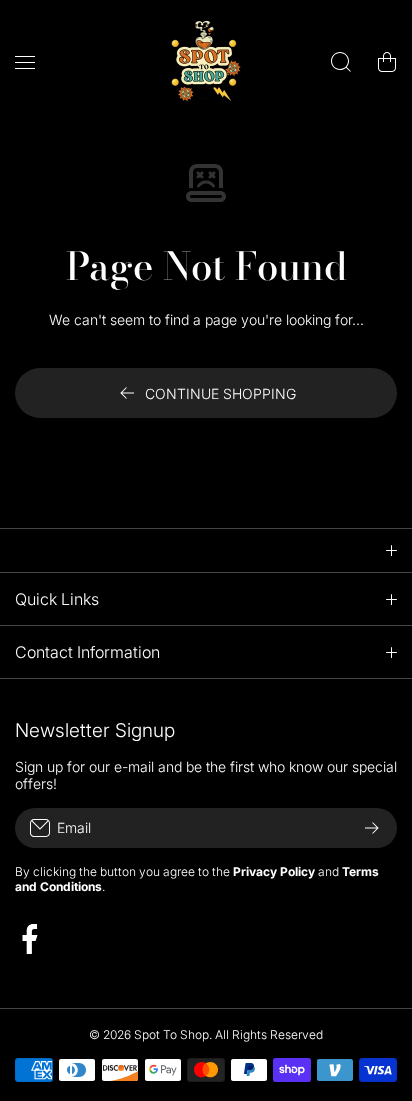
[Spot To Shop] (206, 61)
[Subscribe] (372, 828)
